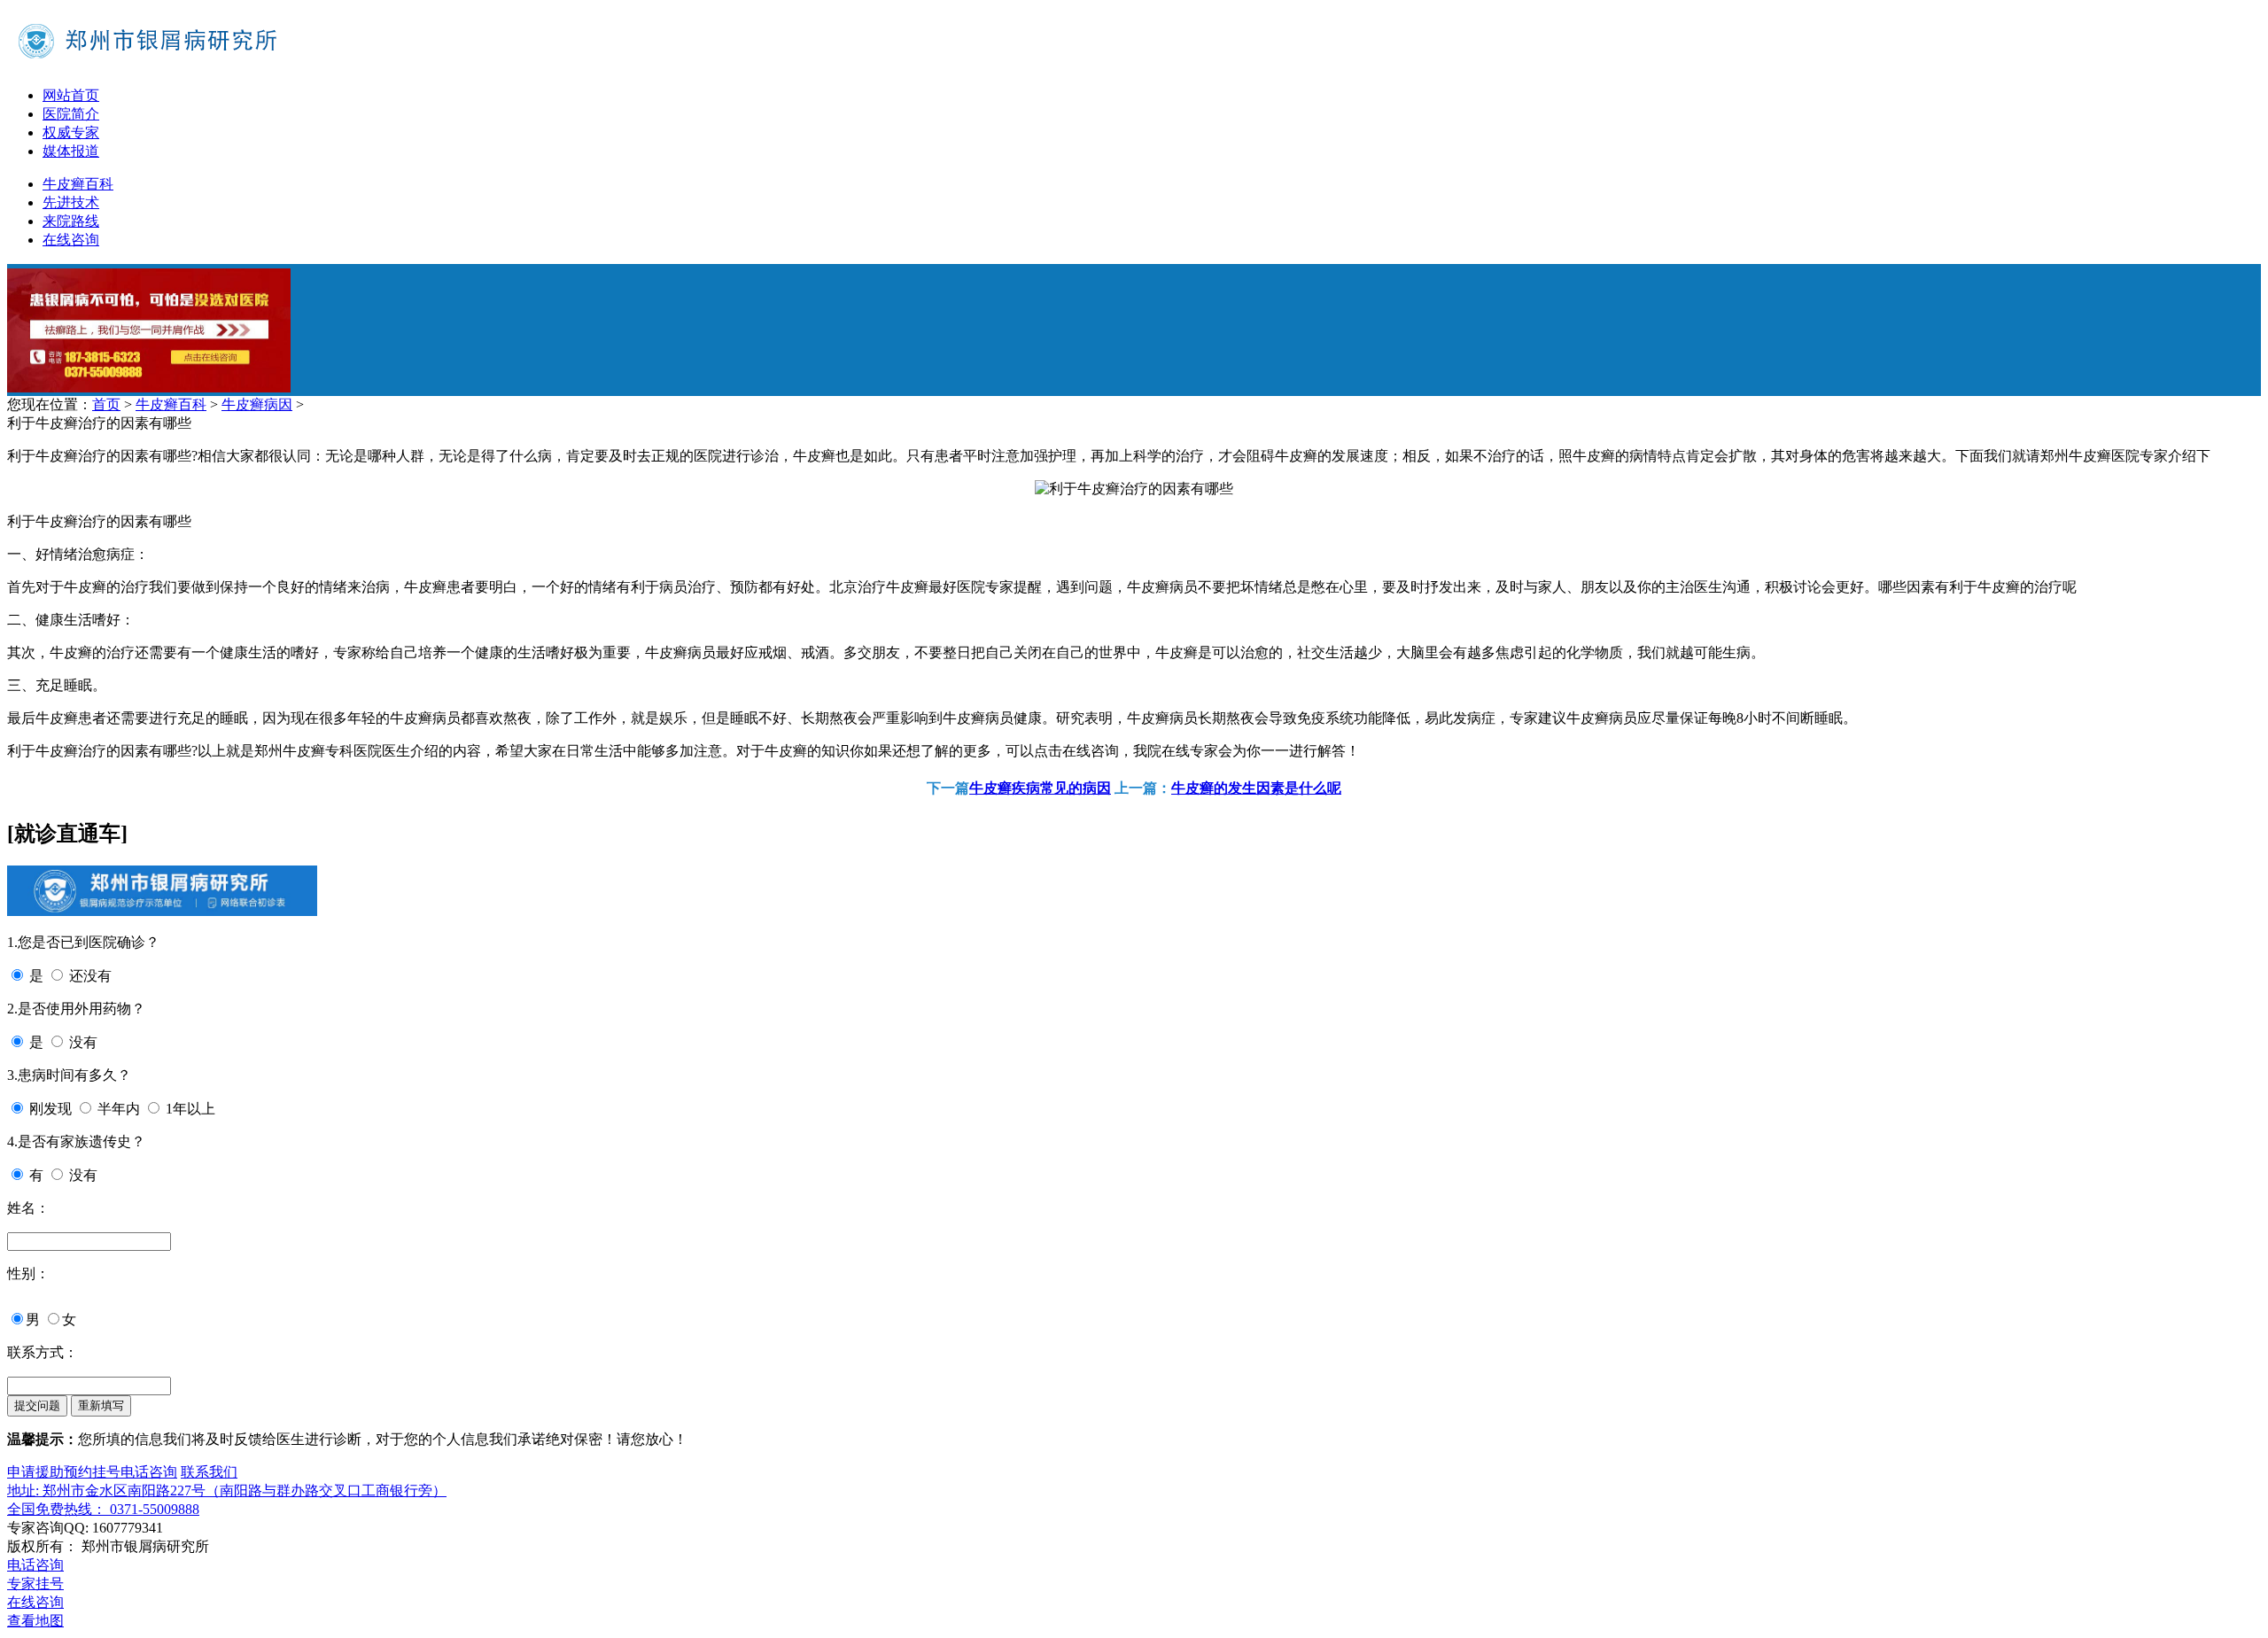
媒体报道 (71, 151)
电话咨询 (149, 1472)
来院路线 (71, 221)
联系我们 (209, 1472)
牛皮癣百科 (78, 184)
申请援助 (35, 1472)
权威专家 (71, 132)
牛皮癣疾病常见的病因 (1040, 788)
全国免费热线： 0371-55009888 (103, 1509)
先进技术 (71, 202)
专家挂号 (35, 1584)
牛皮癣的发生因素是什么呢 (1256, 788)
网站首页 (71, 95)
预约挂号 (92, 1472)
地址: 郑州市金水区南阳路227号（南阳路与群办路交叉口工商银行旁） (227, 1491)
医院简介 (71, 114)
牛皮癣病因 (257, 404)
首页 (106, 404)
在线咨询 (71, 240)
